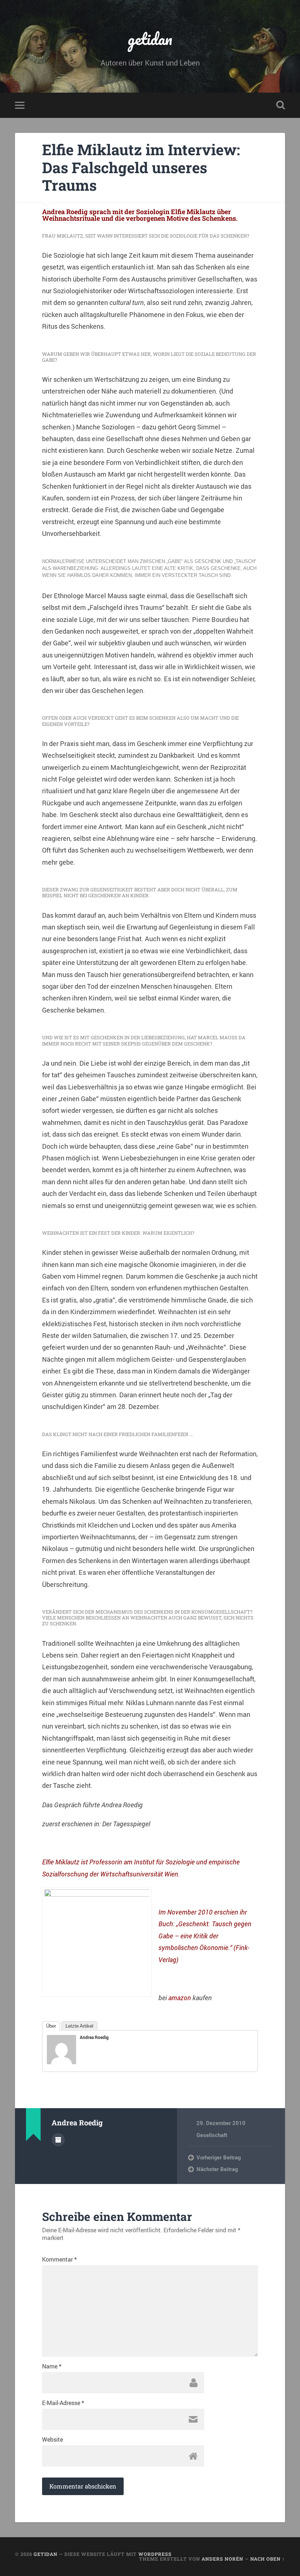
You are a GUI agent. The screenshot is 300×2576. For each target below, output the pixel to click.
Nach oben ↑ (268, 2559)
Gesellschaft (212, 2135)
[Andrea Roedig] (61, 2062)
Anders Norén (222, 2559)
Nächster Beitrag (217, 2169)
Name (52, 2366)
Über (51, 2026)
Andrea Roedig (94, 2037)
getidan (150, 39)
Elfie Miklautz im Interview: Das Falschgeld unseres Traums (141, 167)
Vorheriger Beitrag (219, 2157)
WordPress (155, 2554)
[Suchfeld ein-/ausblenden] (281, 105)
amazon (180, 1998)
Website (52, 2439)
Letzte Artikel (79, 2026)
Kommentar (59, 2259)
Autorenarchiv (58, 2140)
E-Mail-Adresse (63, 2403)
